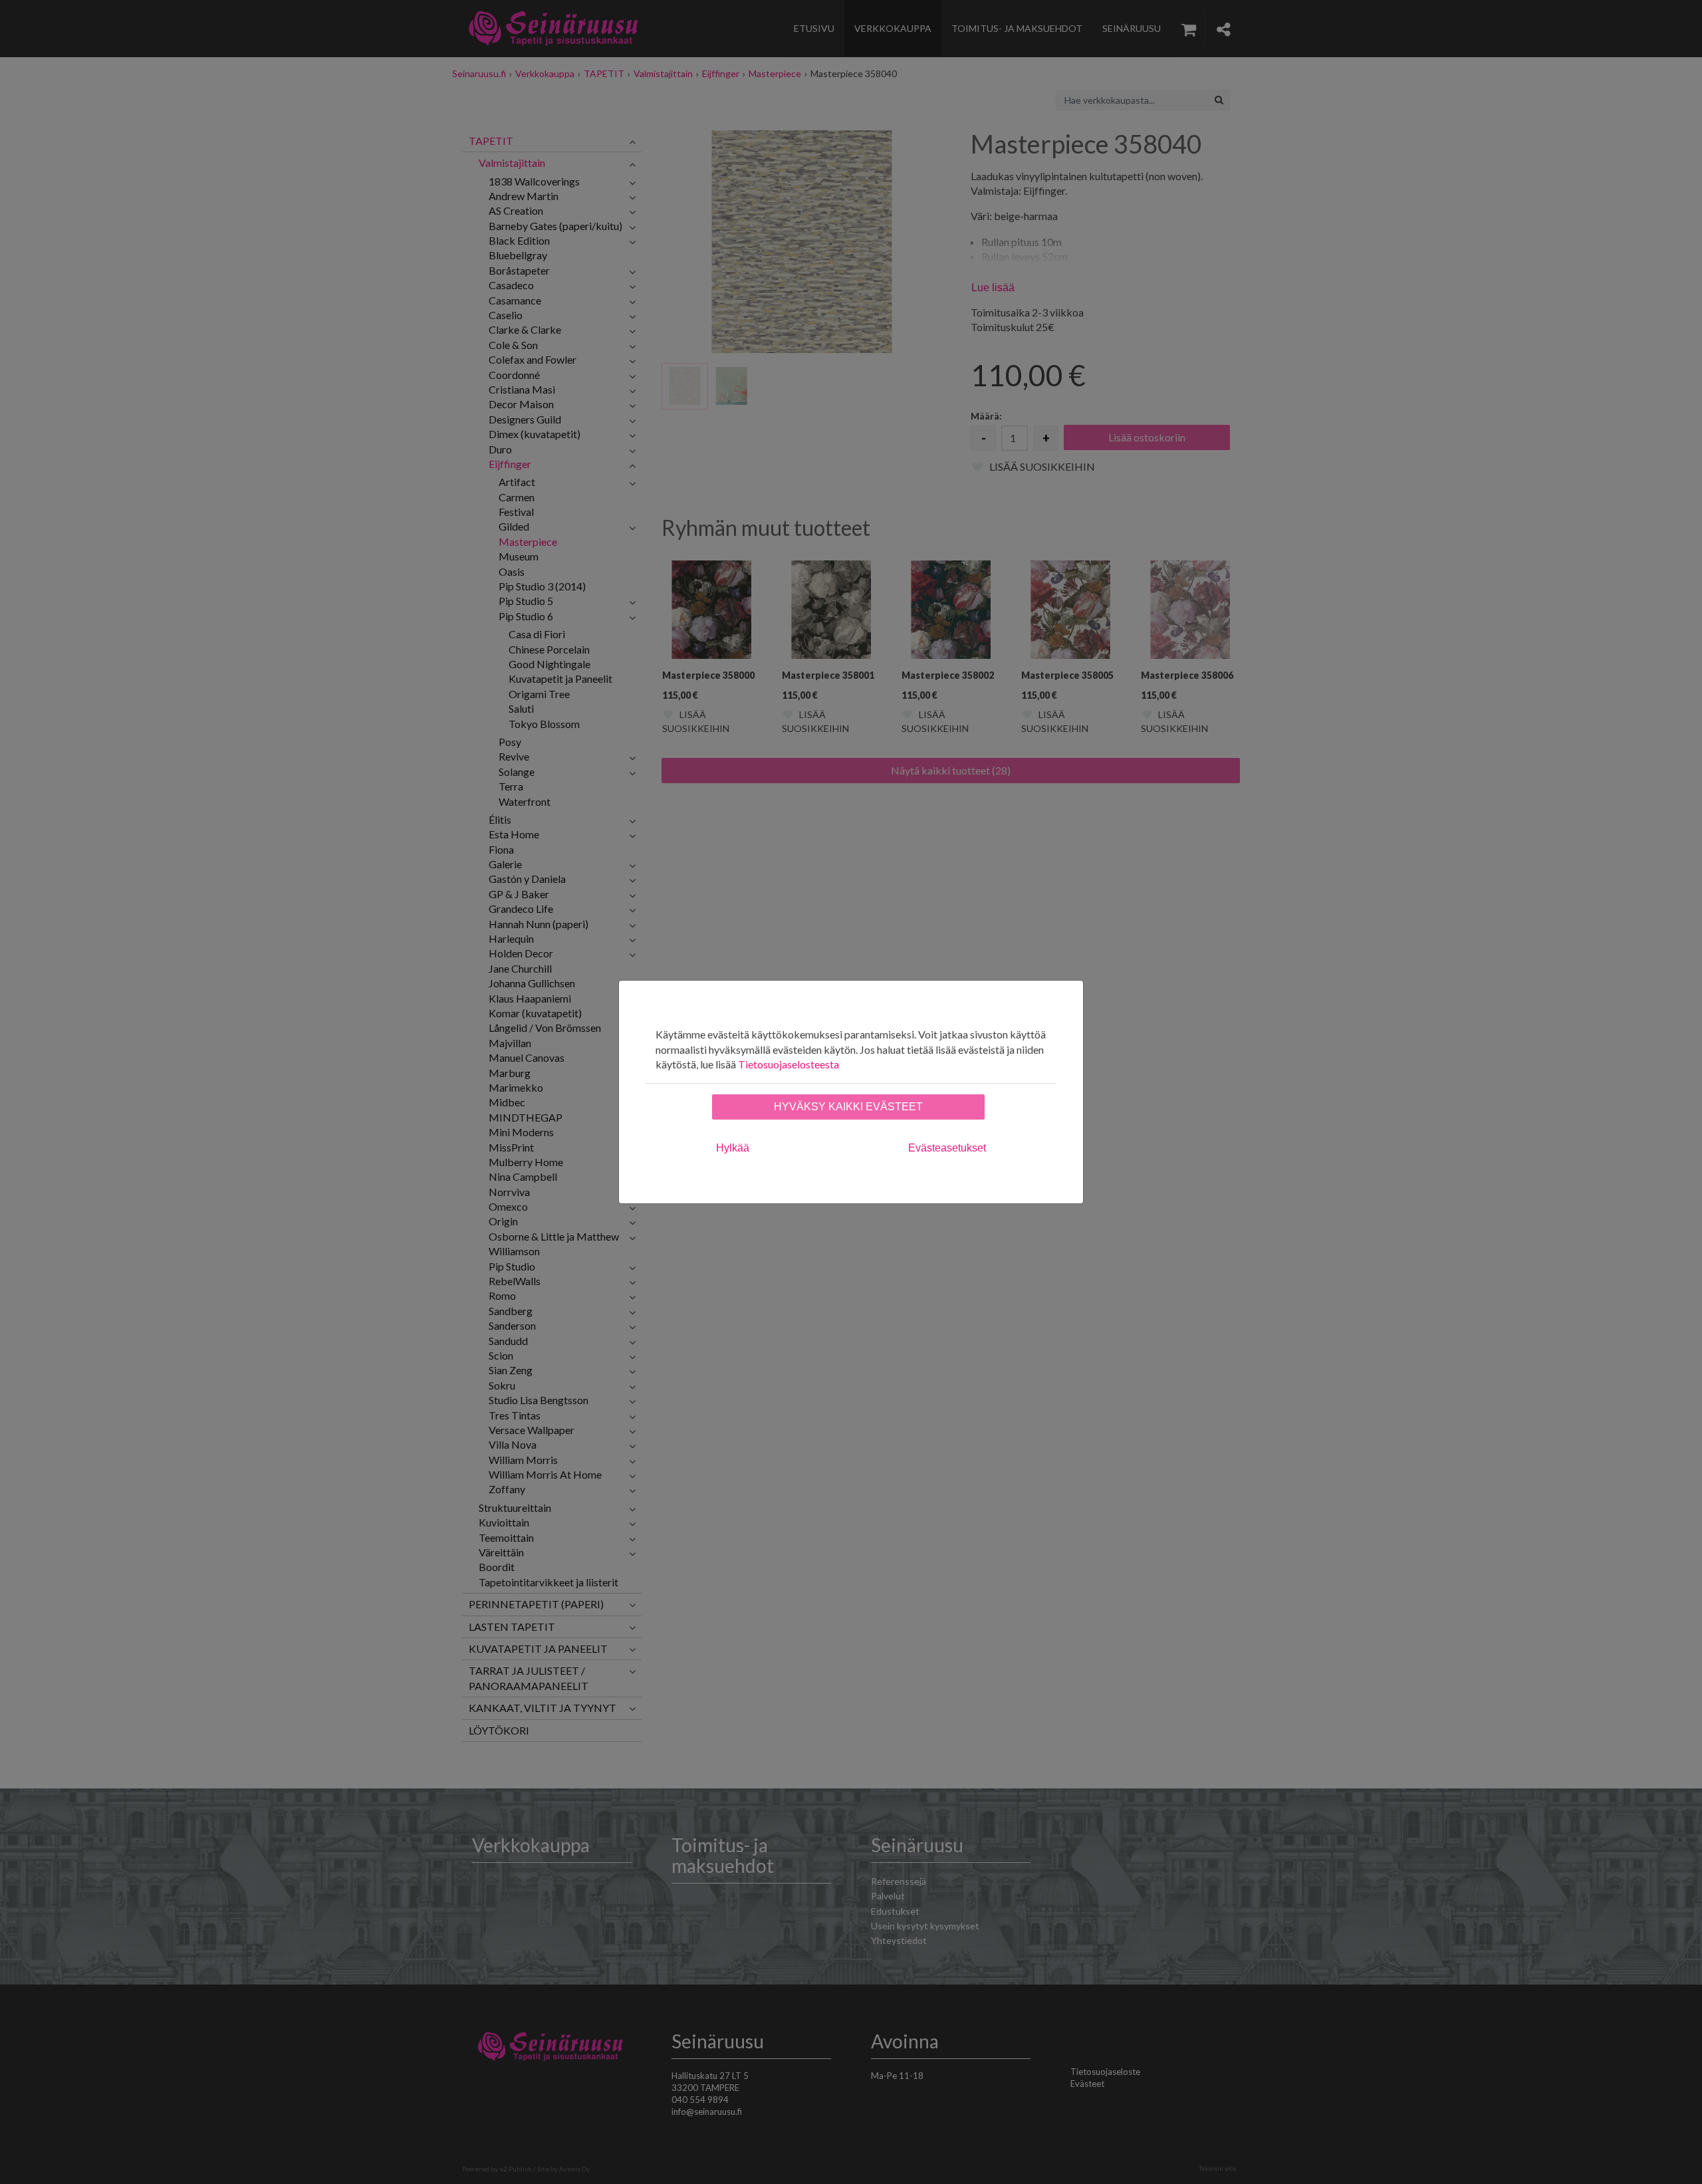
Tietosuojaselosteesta (789, 1064)
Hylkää (733, 1148)
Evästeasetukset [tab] (947, 1148)
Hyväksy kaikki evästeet (848, 1107)
